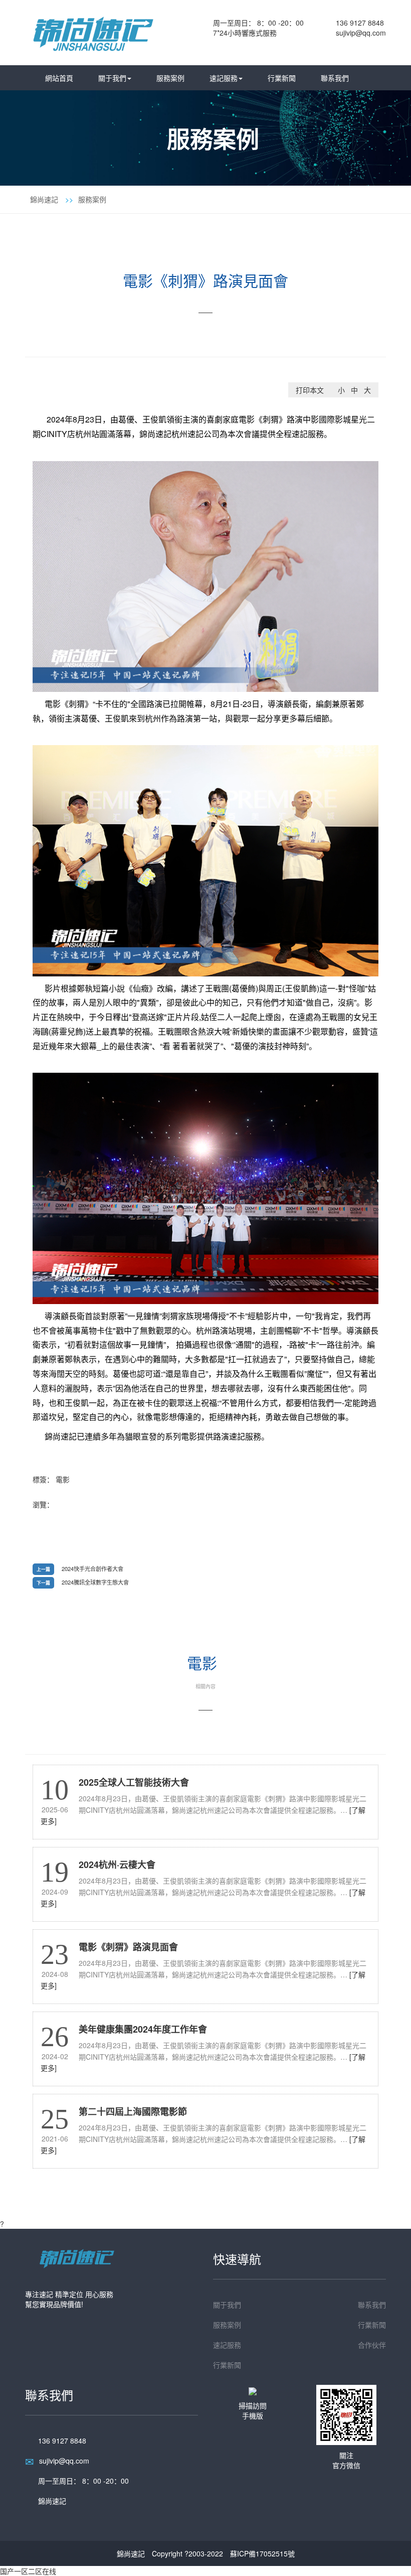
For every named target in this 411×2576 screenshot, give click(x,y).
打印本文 (310, 390)
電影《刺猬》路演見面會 (128, 1947)
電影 (63, 1479)
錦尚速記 (44, 199)
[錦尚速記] (93, 31)
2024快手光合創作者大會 (92, 1568)
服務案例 (170, 78)
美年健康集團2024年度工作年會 (143, 2029)
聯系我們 (335, 78)
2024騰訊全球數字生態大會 (95, 1582)
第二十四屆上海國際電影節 (133, 2111)
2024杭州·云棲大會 (117, 1865)
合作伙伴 (372, 2345)
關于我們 (112, 78)
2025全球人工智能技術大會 (134, 1782)
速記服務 (224, 78)
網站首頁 (59, 78)
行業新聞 (282, 78)
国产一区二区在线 (28, 2571)
